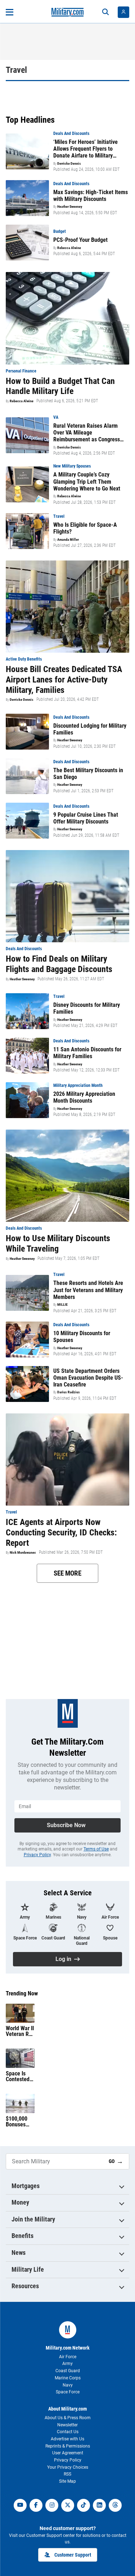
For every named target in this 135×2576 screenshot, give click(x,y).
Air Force (68, 2357)
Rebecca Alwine (69, 248)
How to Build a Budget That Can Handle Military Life (60, 386)
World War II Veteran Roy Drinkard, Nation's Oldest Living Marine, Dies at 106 (20, 2031)
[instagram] (52, 2505)
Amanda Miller (68, 540)
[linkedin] (99, 2505)
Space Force (68, 2392)
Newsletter (67, 2425)
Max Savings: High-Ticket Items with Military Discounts (91, 196)
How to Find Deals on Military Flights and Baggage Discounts (59, 964)
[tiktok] (84, 2505)
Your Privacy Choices (68, 2467)
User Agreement (68, 2453)
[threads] (115, 2505)
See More (67, 1573)
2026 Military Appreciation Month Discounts (84, 1097)
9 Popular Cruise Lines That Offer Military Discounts (86, 818)
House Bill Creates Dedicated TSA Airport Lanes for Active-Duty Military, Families (64, 680)
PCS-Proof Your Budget (80, 240)
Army (67, 2364)
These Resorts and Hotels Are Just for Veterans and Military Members (88, 1290)
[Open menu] (10, 12)
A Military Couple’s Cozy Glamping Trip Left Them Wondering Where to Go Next (87, 481)
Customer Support (73, 2555)
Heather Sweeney (70, 207)
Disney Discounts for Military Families (87, 1008)
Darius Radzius (69, 1392)
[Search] (105, 12)
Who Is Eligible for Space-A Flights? (85, 528)
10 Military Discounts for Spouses (82, 1337)
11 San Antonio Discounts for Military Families (87, 1053)
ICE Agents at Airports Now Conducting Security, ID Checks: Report (61, 1533)
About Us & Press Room (68, 2418)
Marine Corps (68, 2378)
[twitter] (68, 2505)
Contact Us (68, 2432)
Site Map (67, 2481)
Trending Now (22, 1994)
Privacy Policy (37, 1855)
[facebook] (36, 2505)
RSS (67, 2474)
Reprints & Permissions (68, 2446)
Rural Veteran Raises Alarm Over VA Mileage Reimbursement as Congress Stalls (87, 433)
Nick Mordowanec (23, 1553)
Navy (68, 2385)
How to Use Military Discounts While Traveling (58, 1244)
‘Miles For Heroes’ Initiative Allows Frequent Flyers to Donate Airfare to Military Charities (85, 149)
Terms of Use (96, 1849)
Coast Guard (68, 2371)
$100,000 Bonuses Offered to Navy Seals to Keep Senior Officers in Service (19, 2122)
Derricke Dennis (69, 164)
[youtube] (20, 2505)
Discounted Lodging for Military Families (90, 729)
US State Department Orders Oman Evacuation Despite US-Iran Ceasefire (88, 1378)
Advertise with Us (67, 2439)
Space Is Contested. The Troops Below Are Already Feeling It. (19, 2077)
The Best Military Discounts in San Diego (88, 774)
